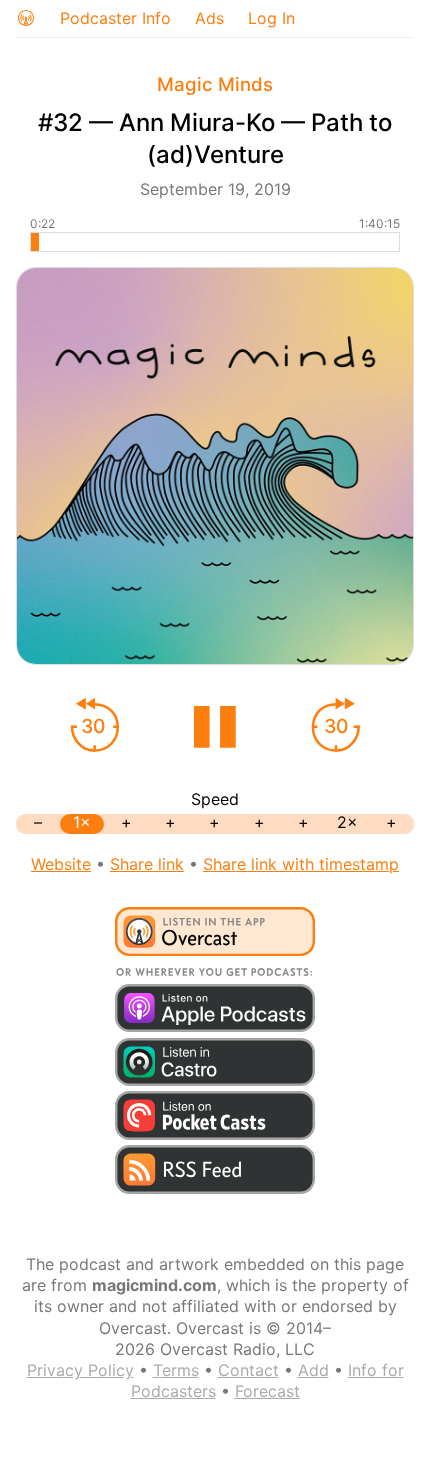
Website (61, 864)
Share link (147, 864)
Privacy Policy (80, 1370)
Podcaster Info (115, 18)
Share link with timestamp (301, 864)
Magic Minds (215, 84)
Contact (248, 1370)
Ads (209, 18)
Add (313, 1370)
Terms (176, 1370)
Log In (271, 18)
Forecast (267, 1391)
